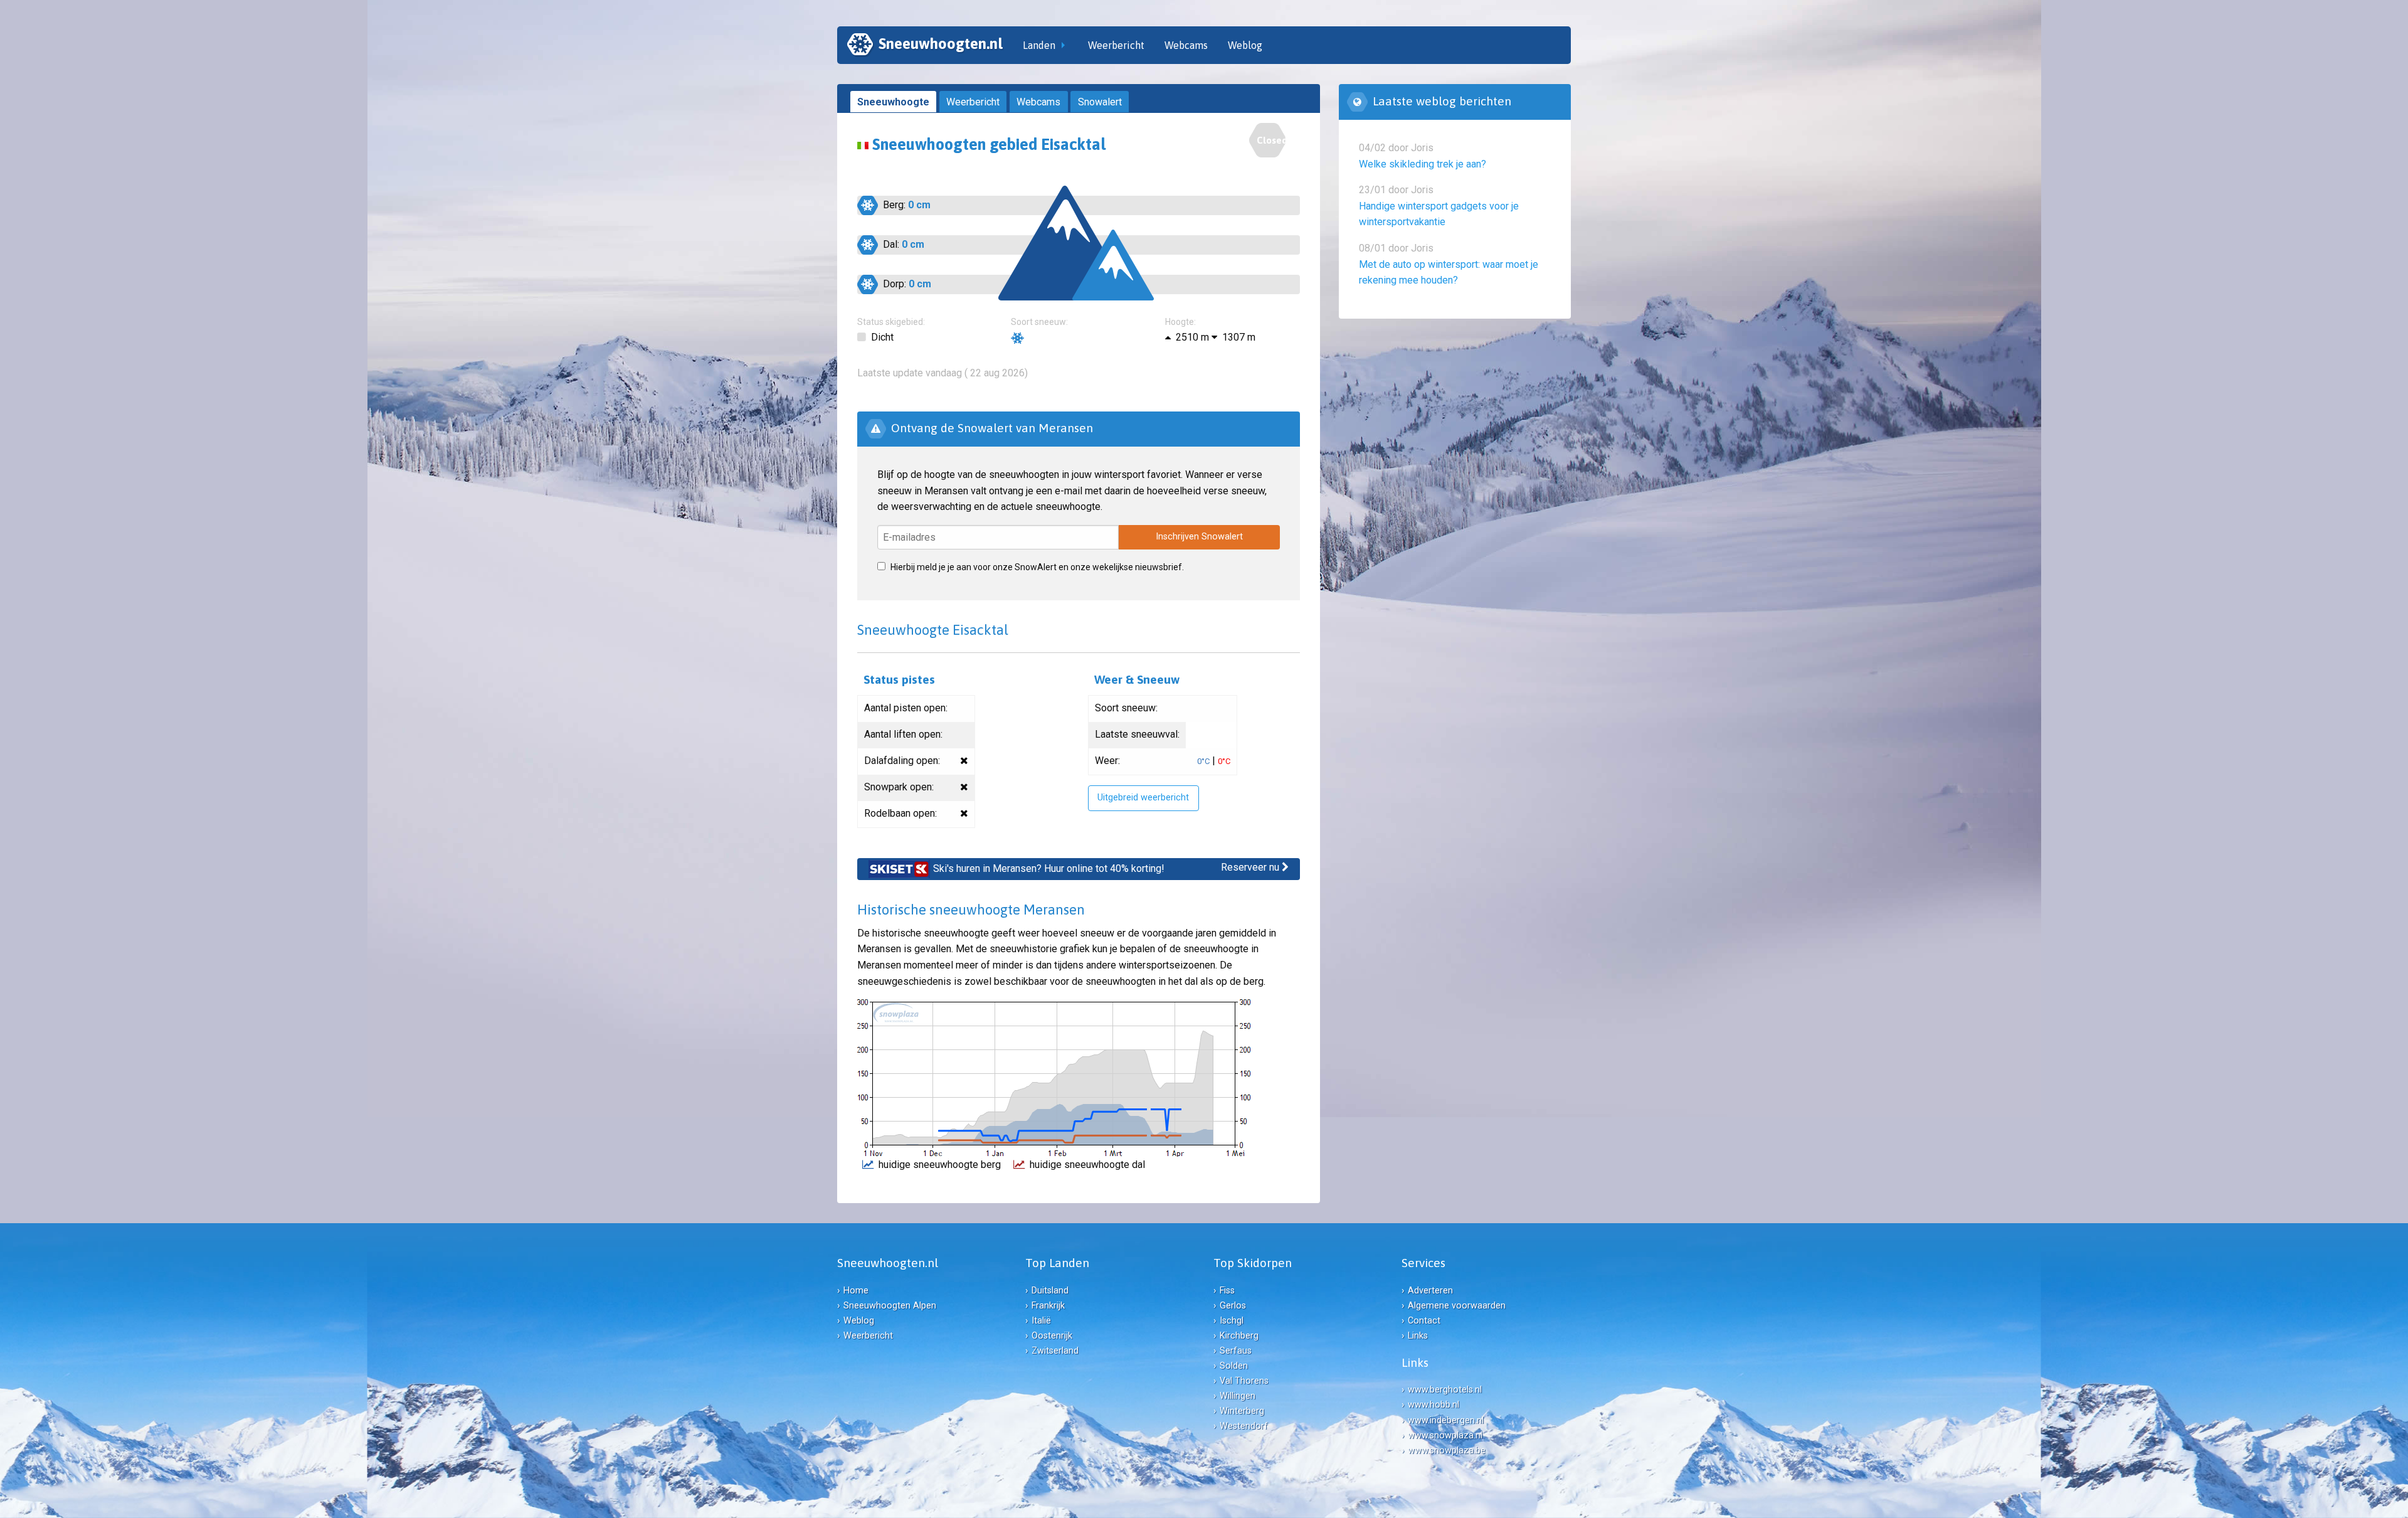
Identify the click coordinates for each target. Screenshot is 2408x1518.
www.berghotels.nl (1445, 1390)
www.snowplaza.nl (1445, 1436)
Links (1418, 1336)
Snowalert (1100, 102)
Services (1423, 1263)
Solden (1234, 1366)
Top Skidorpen (1253, 1263)
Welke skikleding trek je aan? (1423, 164)
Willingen (1238, 1396)
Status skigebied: (891, 322)
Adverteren (1430, 1291)
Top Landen (1057, 1263)
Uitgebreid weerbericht (1143, 798)
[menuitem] (925, 45)
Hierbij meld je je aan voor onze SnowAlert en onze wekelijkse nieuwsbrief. (1037, 567)
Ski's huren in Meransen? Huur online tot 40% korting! (1049, 868)
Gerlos (1233, 1306)
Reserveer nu (1251, 867)
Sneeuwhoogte (893, 102)
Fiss (1227, 1291)
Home (856, 1291)
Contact (1424, 1321)
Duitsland (1050, 1291)
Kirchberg (1239, 1336)
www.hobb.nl (1434, 1405)
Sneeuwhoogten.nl (941, 44)
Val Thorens (1244, 1381)
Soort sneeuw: (1039, 322)
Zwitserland (1055, 1351)
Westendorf (1244, 1426)
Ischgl (1232, 1321)
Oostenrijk (1052, 1336)
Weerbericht (1116, 45)
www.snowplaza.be (1447, 1451)
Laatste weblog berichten (1442, 101)
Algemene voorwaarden (1457, 1306)
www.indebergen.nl (1446, 1420)
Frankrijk (1048, 1306)
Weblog (1245, 45)
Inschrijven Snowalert (1199, 537)
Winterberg (1242, 1411)
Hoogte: (1180, 322)
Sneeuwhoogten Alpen (890, 1306)
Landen (1039, 45)
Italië (1041, 1321)
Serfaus (1236, 1351)
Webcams (1186, 45)
